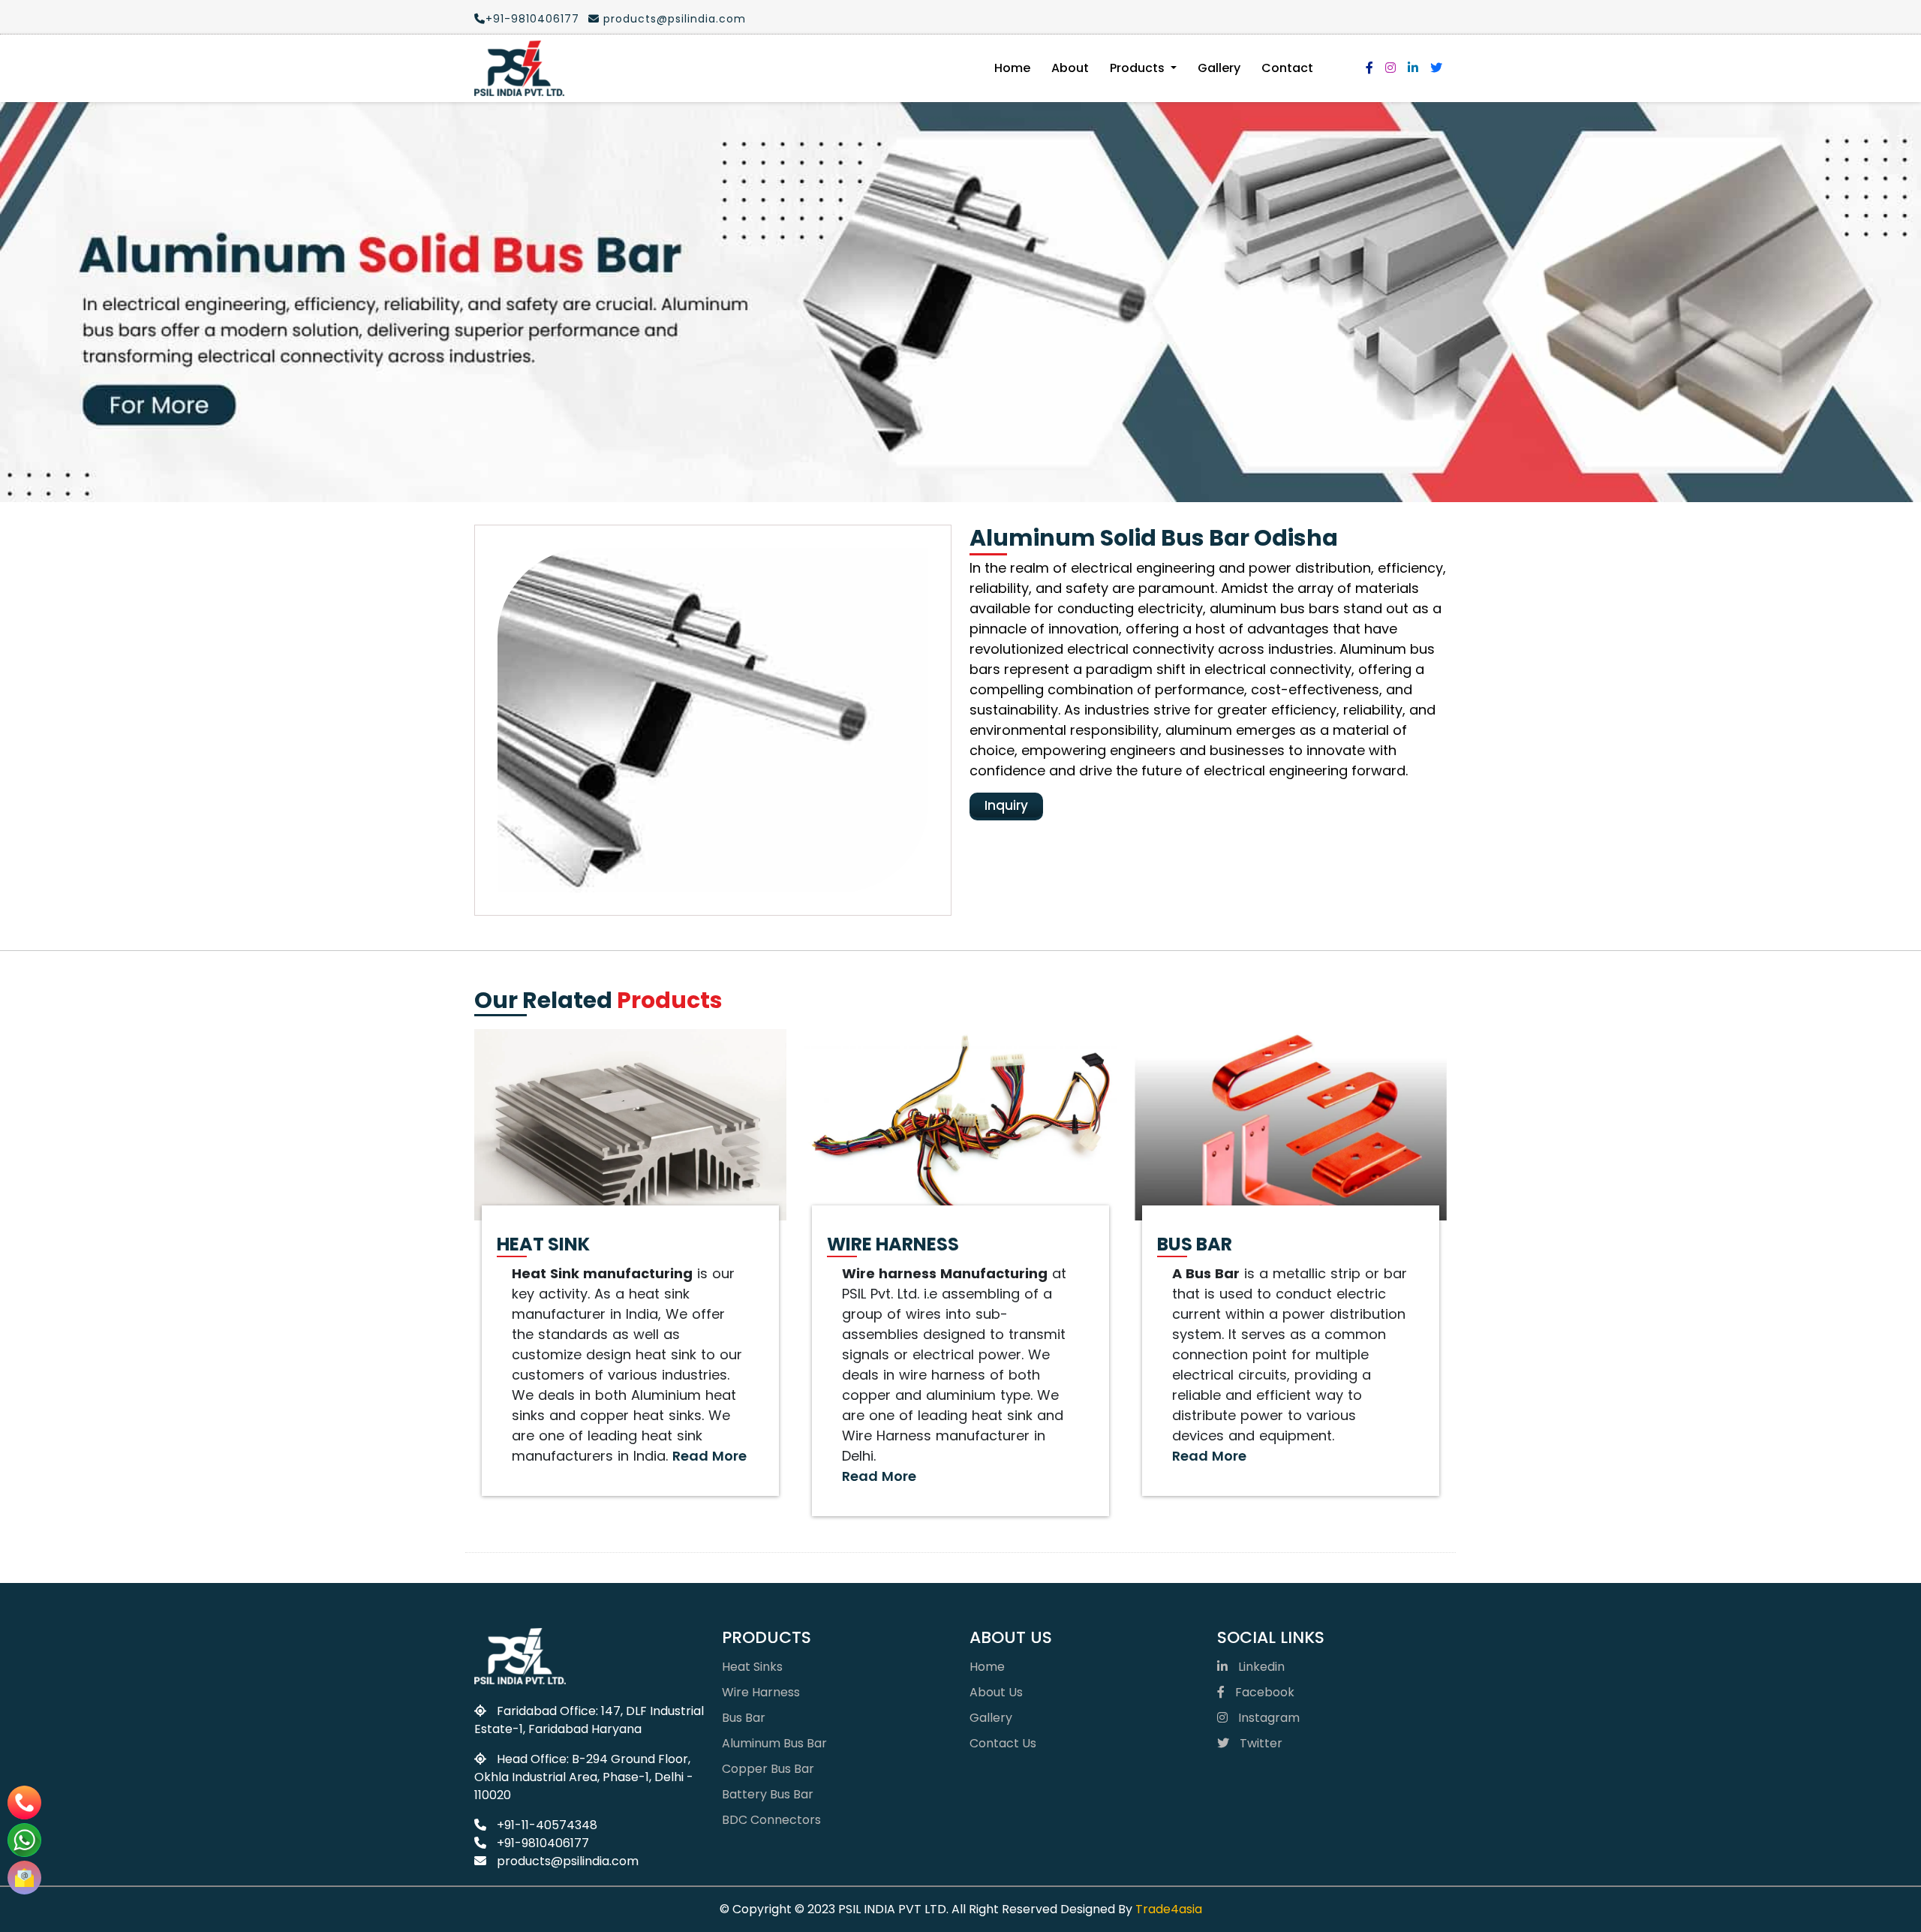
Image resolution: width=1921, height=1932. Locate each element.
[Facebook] (1369, 68)
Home (1012, 68)
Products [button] (1139, 68)
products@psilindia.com (673, 19)
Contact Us (1003, 1743)
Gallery (1219, 68)
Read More (709, 1456)
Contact (1287, 68)
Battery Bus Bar (768, 1794)
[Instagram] (1390, 68)
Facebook (1263, 1692)
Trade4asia (1169, 1909)
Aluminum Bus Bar (774, 1743)
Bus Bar (744, 1718)
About (1070, 68)
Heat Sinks (752, 1667)
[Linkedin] (1413, 68)
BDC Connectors (771, 1820)
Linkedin (1260, 1667)
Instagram (1267, 1718)
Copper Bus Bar (768, 1769)
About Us (996, 1692)
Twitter (1260, 1743)
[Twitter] (1436, 68)
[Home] (519, 68)
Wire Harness (761, 1692)
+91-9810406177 (532, 19)
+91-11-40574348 (546, 1825)
